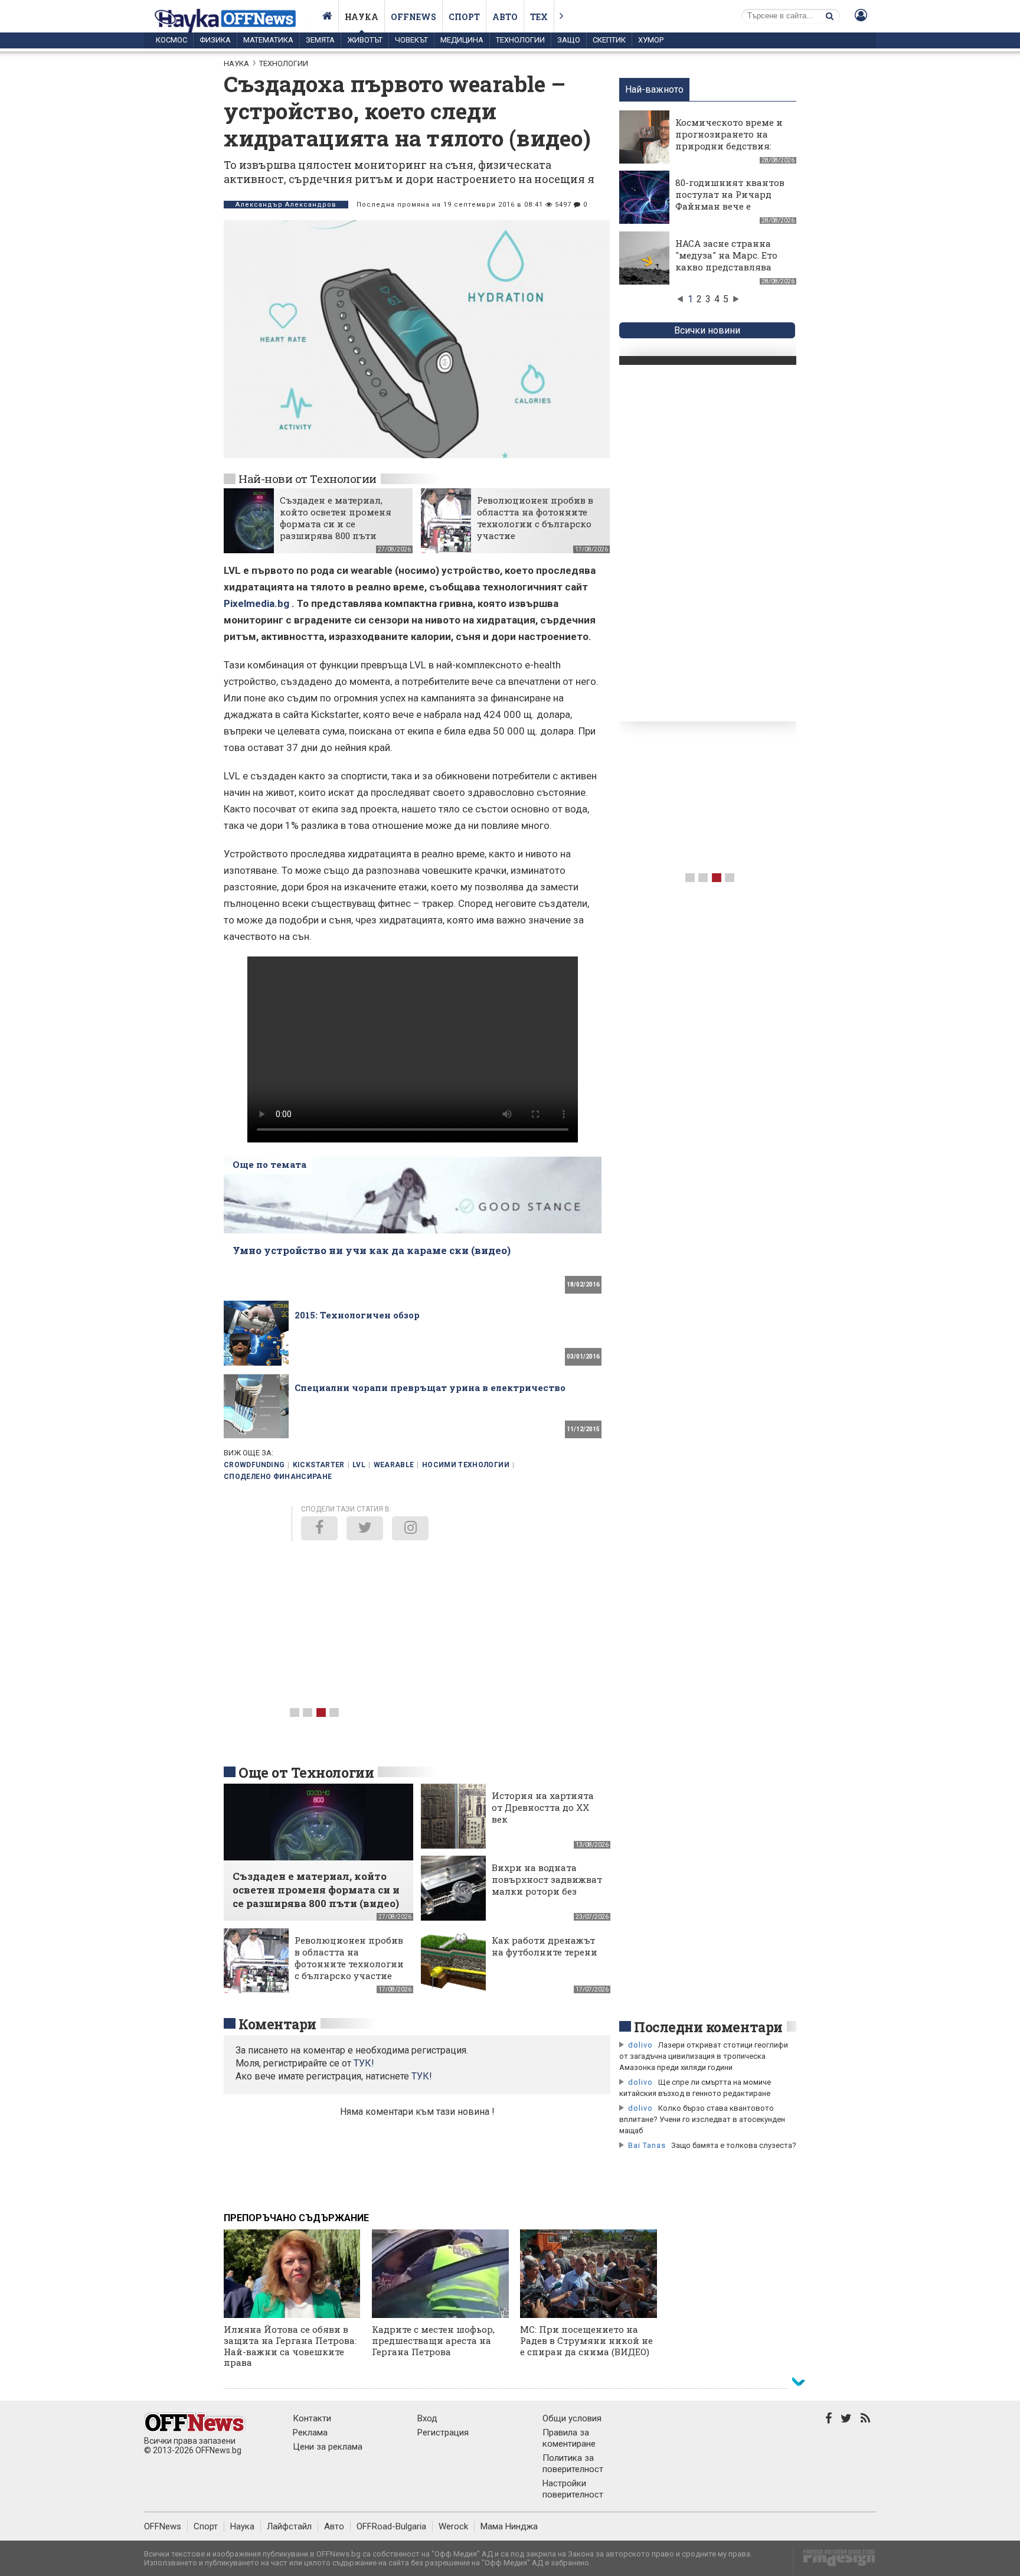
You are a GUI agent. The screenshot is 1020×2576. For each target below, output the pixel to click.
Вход (427, 2418)
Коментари (277, 2024)
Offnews (413, 17)
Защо (569, 40)
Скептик (609, 40)
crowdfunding (254, 1465)
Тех (539, 17)
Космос (171, 40)
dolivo (640, 2045)
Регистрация (443, 2433)
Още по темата (269, 1164)
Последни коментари (708, 2027)
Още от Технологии (306, 1772)
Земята (320, 40)
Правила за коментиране (569, 2438)
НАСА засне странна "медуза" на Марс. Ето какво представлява (726, 255)
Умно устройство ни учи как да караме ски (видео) (372, 1250)
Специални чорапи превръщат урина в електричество (430, 1387)
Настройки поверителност (573, 2489)
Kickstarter (319, 1465)
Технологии (520, 40)
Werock (453, 2526)
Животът (365, 40)
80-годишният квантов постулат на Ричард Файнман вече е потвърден (730, 200)
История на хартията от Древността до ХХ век (543, 1807)
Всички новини (707, 330)
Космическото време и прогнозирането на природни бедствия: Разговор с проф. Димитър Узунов (729, 146)
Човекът (411, 40)
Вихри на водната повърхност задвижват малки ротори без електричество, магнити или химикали (547, 1897)
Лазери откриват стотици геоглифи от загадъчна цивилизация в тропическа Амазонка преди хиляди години (704, 2056)
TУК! (364, 2063)
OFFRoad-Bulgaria (391, 2526)
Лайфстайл (289, 2526)
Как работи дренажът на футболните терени (545, 1946)
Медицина (462, 40)
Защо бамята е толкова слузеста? (734, 2145)
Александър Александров (286, 205)
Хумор (651, 40)
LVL (359, 1465)
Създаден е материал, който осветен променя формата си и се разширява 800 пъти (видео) (336, 524)
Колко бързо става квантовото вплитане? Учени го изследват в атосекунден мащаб (702, 2119)
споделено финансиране (278, 1477)
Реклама (310, 2433)
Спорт (464, 17)
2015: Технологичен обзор (357, 1315)
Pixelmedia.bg (256, 603)
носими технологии (466, 1465)
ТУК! (422, 2076)
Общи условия (572, 2418)
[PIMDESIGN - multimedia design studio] (834, 2562)
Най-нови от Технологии (308, 479)
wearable (394, 1465)
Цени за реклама (328, 2447)
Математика (268, 40)
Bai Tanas (647, 2145)
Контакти (312, 2418)
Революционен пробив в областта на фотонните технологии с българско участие (535, 518)
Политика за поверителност (573, 2464)
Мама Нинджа (509, 2526)
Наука (362, 17)
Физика (215, 40)
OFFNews (163, 2526)
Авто (505, 17)
